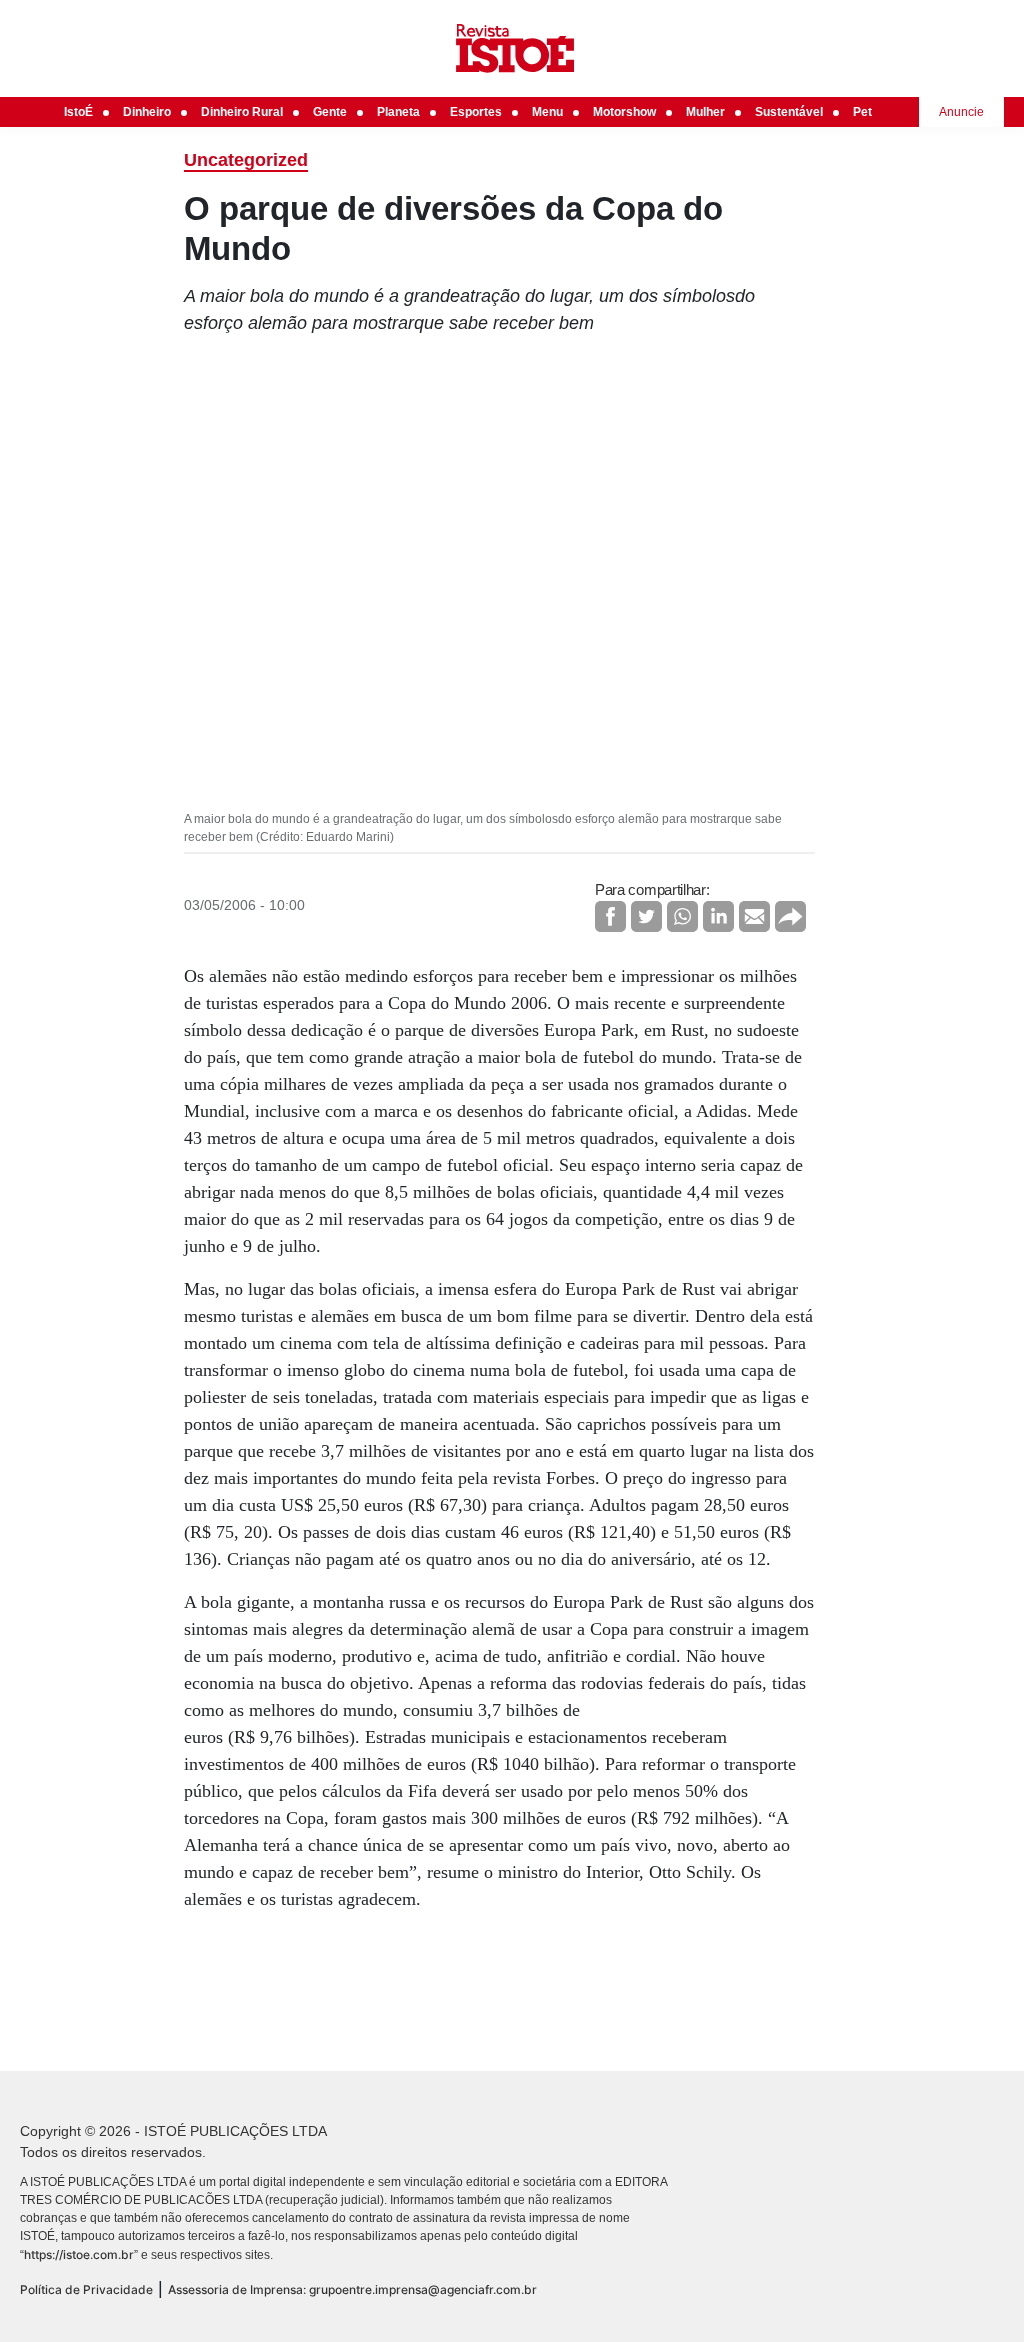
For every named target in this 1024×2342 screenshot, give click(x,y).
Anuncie (961, 112)
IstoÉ (78, 112)
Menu (547, 112)
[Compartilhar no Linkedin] (718, 916)
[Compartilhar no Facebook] (610, 916)
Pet (862, 112)
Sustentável (789, 112)
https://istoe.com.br (79, 2254)
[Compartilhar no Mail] (754, 916)
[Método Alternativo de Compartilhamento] (790, 916)
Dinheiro (147, 112)
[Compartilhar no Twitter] (646, 916)
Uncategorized (246, 160)
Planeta (398, 112)
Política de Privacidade (86, 2289)
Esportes (476, 112)
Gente (330, 112)
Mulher (705, 112)
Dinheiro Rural (242, 112)
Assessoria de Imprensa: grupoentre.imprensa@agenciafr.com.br (352, 2289)
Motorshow (624, 112)
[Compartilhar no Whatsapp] (682, 916)
